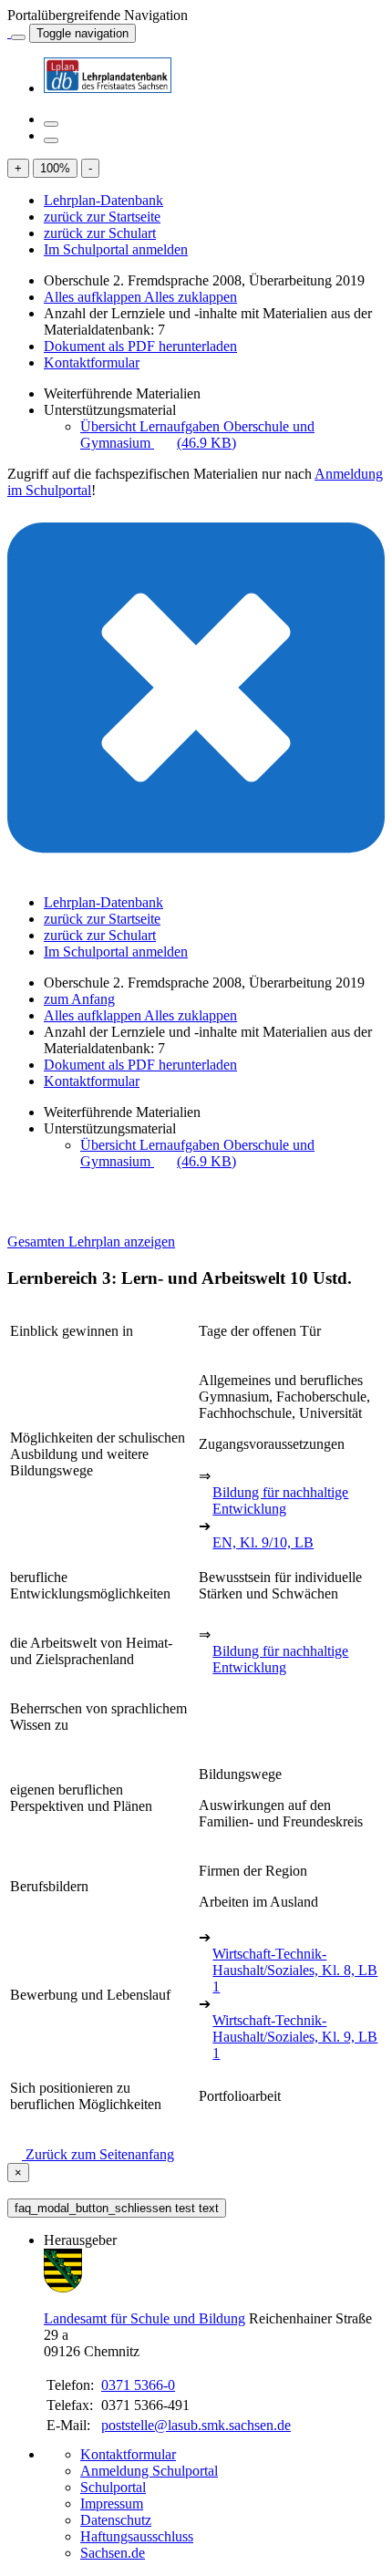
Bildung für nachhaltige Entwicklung (280, 1500)
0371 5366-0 (138, 2385)
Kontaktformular (92, 362)
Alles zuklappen (191, 297)
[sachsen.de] (9, 32)
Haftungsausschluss (137, 2536)
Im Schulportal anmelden (116, 249)
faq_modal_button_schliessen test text (117, 2208)
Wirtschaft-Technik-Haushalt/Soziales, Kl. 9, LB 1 (295, 2037)
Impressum (112, 2504)
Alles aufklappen (94, 297)
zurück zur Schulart (100, 233)
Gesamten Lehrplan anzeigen (91, 1241)
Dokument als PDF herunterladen (140, 346)
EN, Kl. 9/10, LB (263, 1542)
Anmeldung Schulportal (149, 2471)
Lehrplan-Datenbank (103, 200)
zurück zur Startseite (102, 217)
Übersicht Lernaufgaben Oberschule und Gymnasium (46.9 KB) (197, 435)
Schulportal (113, 2487)
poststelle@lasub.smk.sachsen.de (196, 2425)
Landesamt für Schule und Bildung (144, 2318)
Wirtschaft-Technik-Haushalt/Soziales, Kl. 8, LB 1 (295, 1970)
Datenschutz (116, 2520)
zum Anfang (79, 999)
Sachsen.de (113, 2553)
